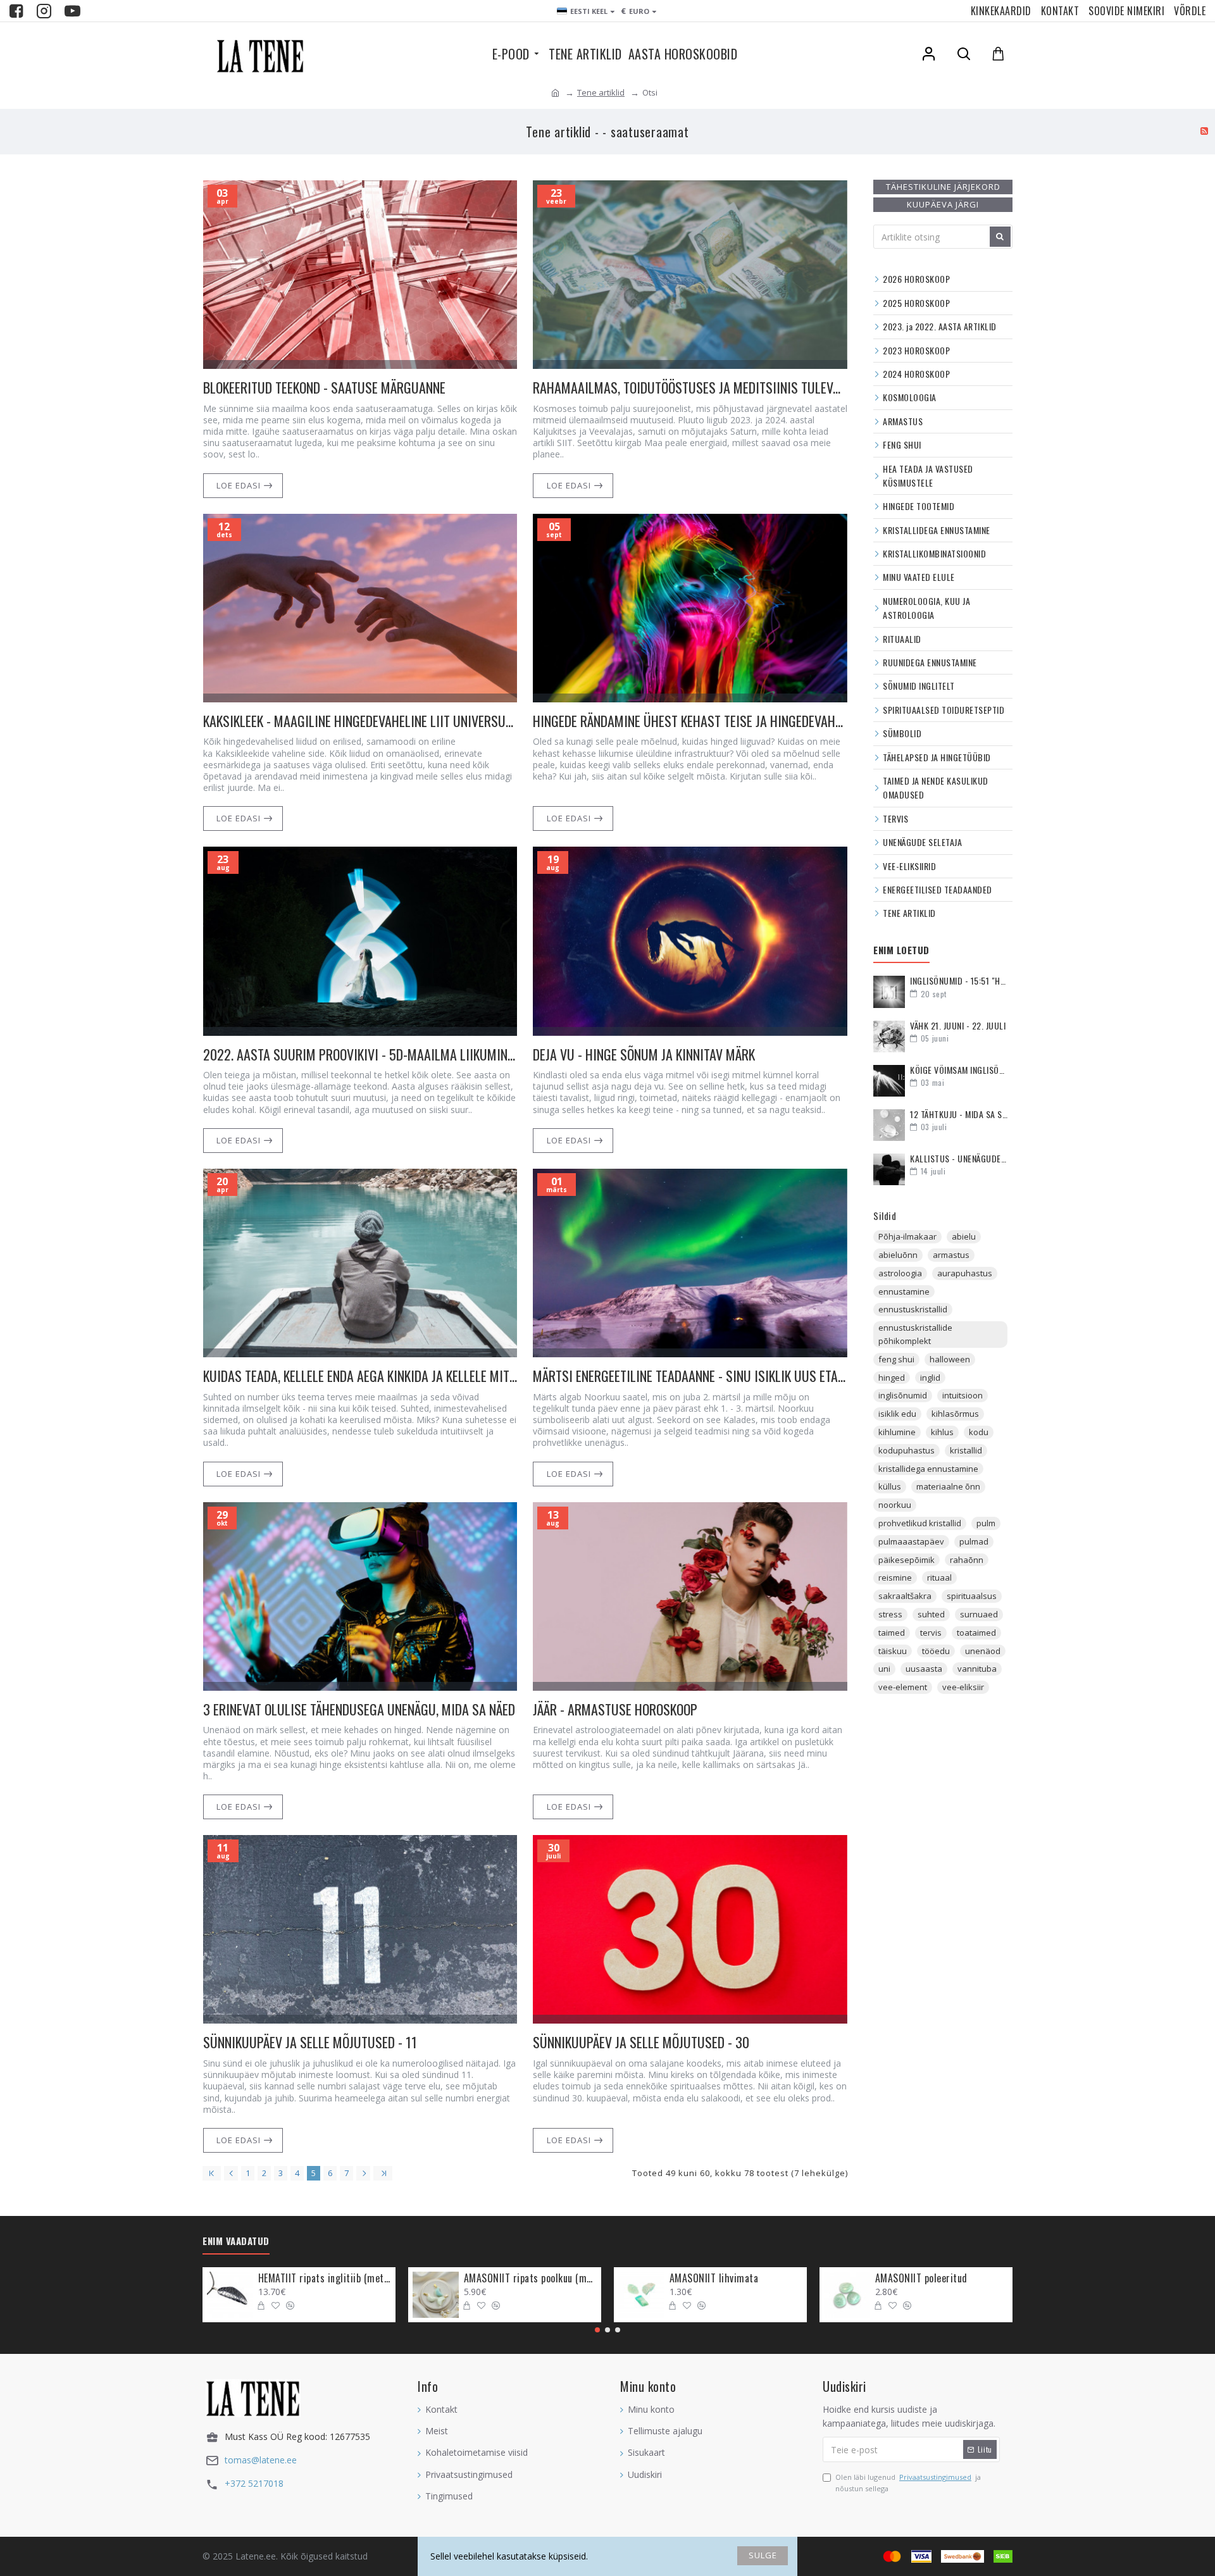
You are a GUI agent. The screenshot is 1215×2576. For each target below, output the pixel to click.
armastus (951, 1255)
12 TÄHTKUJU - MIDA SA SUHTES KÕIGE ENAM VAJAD (959, 1114)
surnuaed (979, 1614)
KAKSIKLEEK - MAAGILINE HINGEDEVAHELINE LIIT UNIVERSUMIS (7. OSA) (360, 721)
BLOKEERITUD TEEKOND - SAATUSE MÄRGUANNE (324, 388)
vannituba (977, 1669)
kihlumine (897, 1432)
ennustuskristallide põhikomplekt (915, 1334)
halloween (950, 1359)
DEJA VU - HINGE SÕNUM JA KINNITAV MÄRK (644, 1055)
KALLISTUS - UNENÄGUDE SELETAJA (959, 1158)
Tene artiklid (601, 92)
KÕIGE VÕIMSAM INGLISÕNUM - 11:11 (959, 1070)
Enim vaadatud (236, 2241)
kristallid (966, 1450)
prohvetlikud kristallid (920, 1523)
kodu (979, 1432)
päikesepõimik (907, 1560)
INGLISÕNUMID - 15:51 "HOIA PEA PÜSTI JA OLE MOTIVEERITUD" (959, 980)
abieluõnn (898, 1255)
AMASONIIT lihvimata (714, 2278)
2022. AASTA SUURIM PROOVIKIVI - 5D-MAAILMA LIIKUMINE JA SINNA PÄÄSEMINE (360, 1055)
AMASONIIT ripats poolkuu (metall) (530, 2278)
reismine (895, 1577)
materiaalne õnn (948, 1486)
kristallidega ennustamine (928, 1469)
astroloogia (900, 1273)
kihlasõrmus (955, 1414)
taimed (892, 1633)
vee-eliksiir (963, 1687)
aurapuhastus (965, 1273)
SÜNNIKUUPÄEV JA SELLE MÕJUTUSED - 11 (310, 2042)
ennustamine (904, 1291)
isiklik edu (897, 1414)
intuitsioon (963, 1395)
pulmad (974, 1541)
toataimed (976, 1633)
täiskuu (893, 1651)
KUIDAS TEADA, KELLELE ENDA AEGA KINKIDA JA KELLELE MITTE (360, 1376)
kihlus (942, 1432)
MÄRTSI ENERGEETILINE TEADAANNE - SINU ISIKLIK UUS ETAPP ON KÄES (690, 1376)
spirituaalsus (972, 1596)
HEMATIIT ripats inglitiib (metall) (325, 2278)
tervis (931, 1633)
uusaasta (924, 1669)
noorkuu (895, 1505)
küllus (890, 1486)
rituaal (939, 1577)
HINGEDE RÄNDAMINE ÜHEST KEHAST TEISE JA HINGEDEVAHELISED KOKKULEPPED (690, 721)
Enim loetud (901, 950)
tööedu (936, 1651)
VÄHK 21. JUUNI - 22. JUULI (958, 1025)
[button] (597, 2330)
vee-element (903, 1687)
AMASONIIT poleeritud (921, 2278)
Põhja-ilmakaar (907, 1236)
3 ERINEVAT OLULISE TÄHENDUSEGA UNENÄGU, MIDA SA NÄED (359, 1709)
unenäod (983, 1651)
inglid (930, 1378)
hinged (892, 1378)
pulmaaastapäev (911, 1541)
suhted (931, 1614)
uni (884, 1669)
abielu (964, 1236)
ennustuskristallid (913, 1309)
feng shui (896, 1359)
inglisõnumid (903, 1395)
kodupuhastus (907, 1450)
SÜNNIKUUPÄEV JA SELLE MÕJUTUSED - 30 (641, 2042)
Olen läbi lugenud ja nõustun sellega (908, 2483)
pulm (986, 1523)
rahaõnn (967, 1560)
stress (890, 1614)
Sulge (763, 2555)
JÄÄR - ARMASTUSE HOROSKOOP (615, 1709)
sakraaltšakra (905, 1596)
